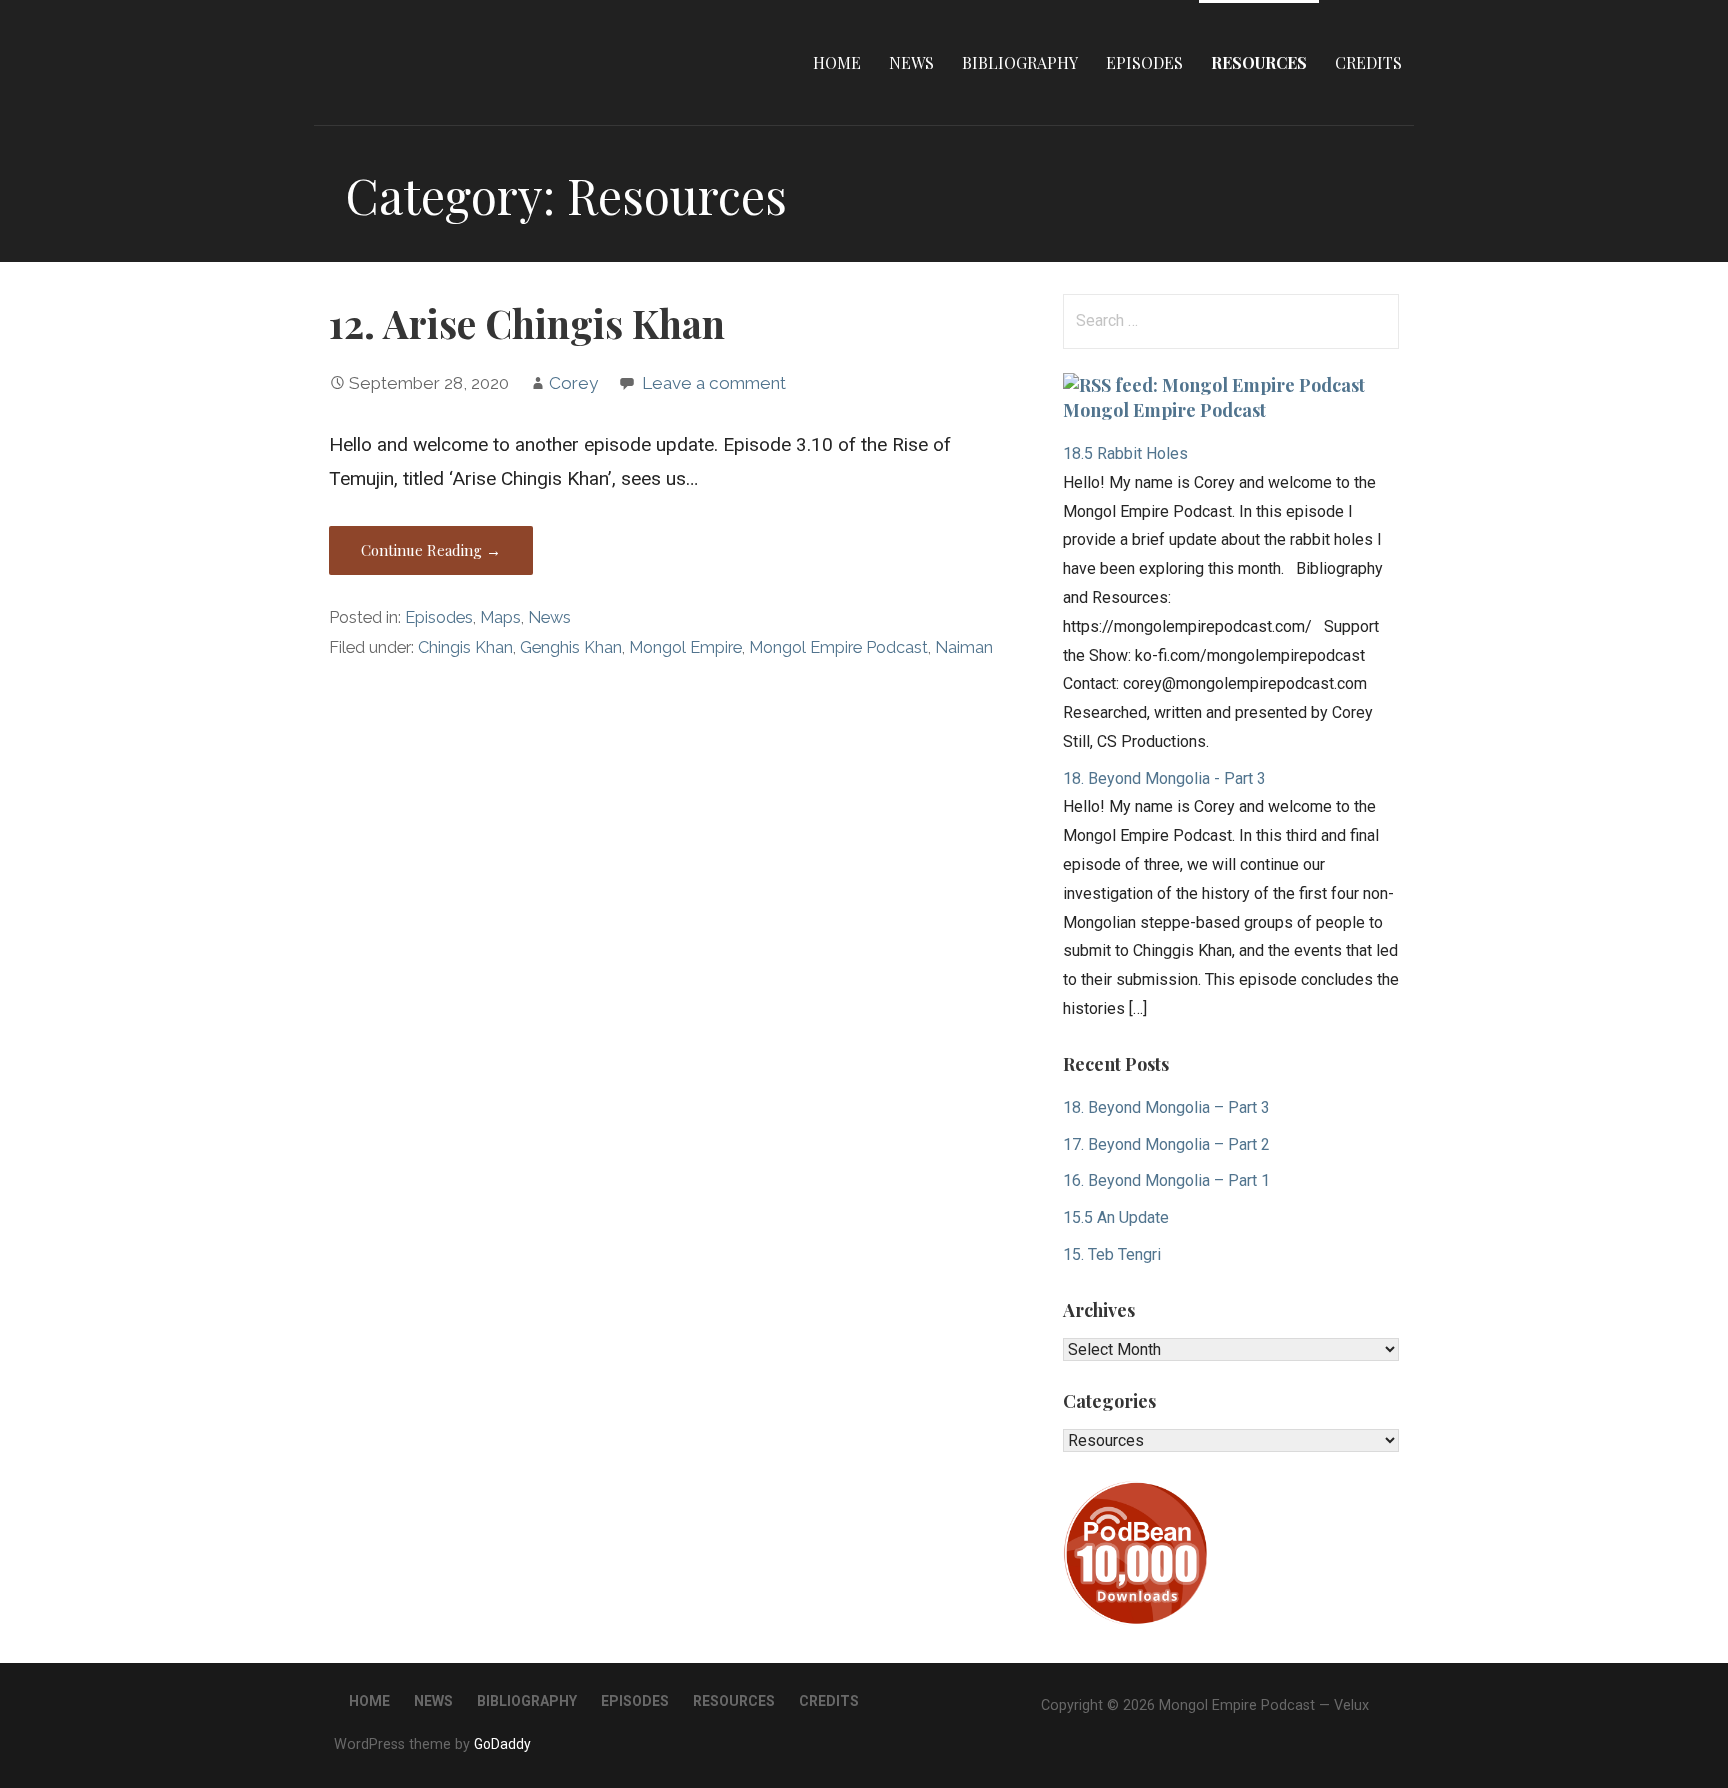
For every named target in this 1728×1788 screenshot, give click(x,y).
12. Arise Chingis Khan (527, 323)
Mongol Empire (685, 647)
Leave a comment (714, 383)
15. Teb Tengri (1112, 1254)
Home (837, 62)
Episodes (1144, 62)
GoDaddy (502, 1744)
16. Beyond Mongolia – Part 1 (1166, 1180)
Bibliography (1020, 62)
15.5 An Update (1116, 1217)
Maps (500, 617)
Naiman (964, 647)
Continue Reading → (431, 550)
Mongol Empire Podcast (838, 647)
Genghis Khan (571, 647)
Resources (1259, 62)
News (911, 62)
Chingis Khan (465, 647)
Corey (573, 383)
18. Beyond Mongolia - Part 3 (1164, 778)
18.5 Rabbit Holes (1125, 453)
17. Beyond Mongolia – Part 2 (1166, 1144)
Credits (1368, 62)
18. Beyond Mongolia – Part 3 (1166, 1107)
